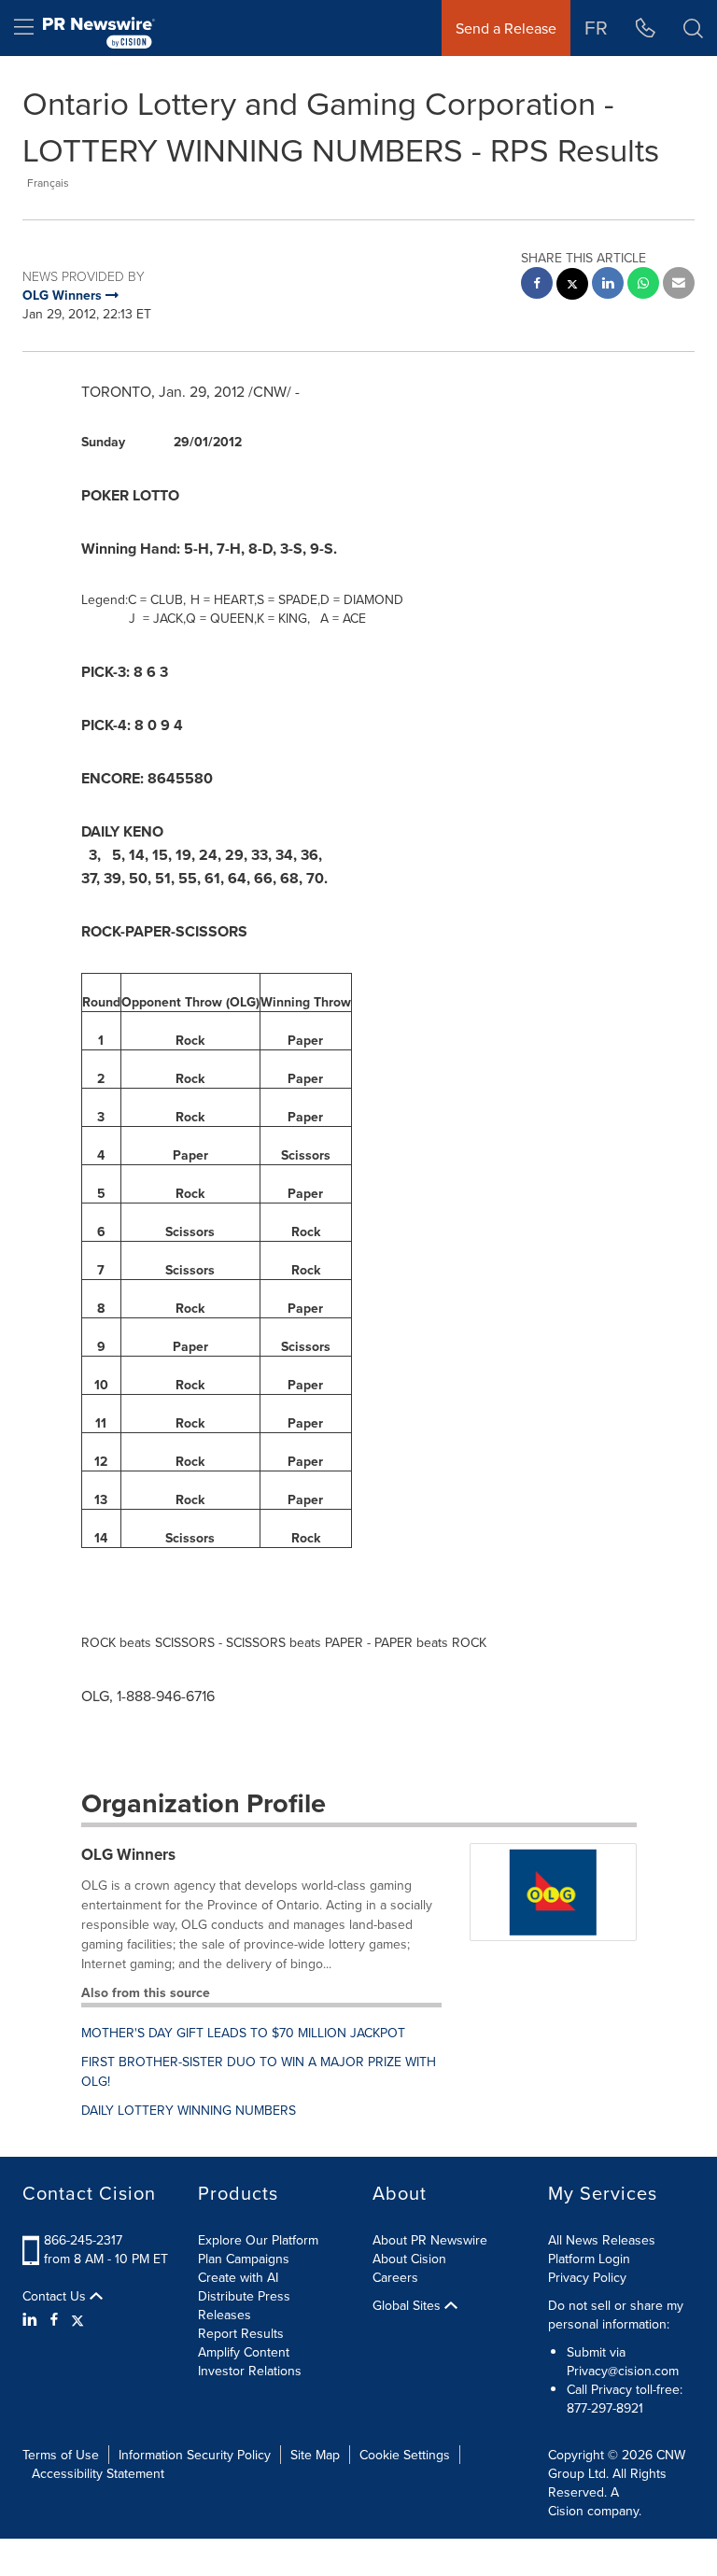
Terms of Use (61, 2455)
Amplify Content (244, 2352)
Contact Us (56, 2296)
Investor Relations (250, 2371)
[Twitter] (77, 2319)
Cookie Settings (405, 2455)
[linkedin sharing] (608, 285)
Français (48, 183)
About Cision (409, 2259)
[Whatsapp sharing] (643, 285)
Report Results (241, 2333)
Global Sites (408, 2305)
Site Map (315, 2455)
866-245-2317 (83, 2240)
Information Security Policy (195, 2455)
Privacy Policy (587, 2277)
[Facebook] (54, 2319)
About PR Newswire (430, 2240)
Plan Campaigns (244, 2259)
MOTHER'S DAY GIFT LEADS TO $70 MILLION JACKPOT (243, 2033)
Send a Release (506, 28)
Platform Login (589, 2259)
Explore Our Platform (258, 2240)
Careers (395, 2277)
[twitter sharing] (572, 286)
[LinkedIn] (32, 2319)
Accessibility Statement (98, 2473)
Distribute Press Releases (244, 2305)
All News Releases (602, 2240)
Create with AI (238, 2277)
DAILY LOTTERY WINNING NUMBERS (189, 2110)
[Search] (693, 28)
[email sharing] (679, 285)
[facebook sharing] (537, 285)
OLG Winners (128, 1854)
